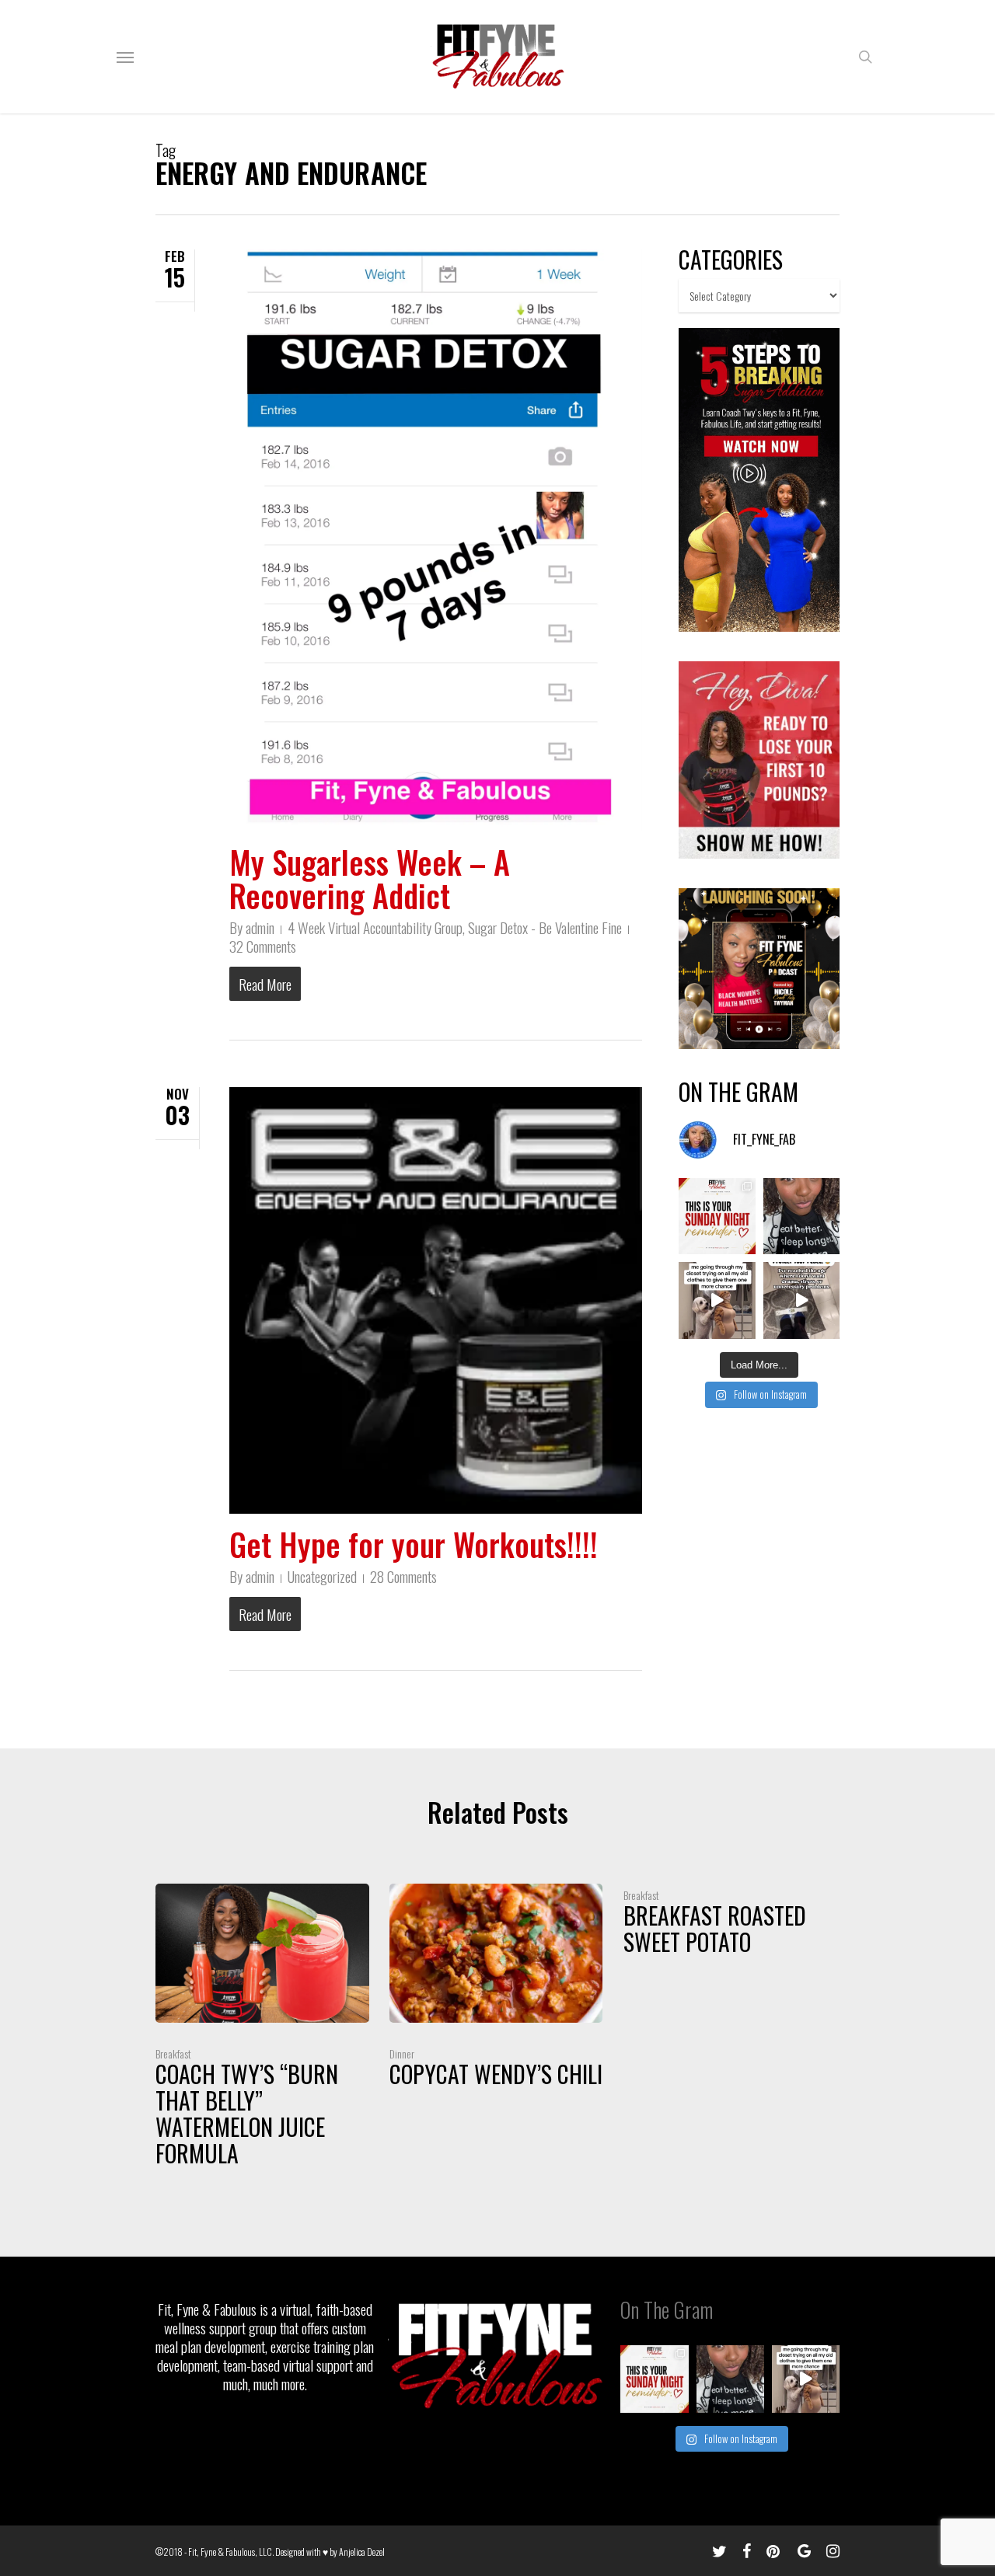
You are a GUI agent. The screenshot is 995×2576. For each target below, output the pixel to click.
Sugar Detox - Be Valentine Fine (545, 927)
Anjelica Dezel (362, 2552)
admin (260, 927)
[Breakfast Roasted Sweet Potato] (730, 1924)
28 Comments (403, 1576)
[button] (125, 57)
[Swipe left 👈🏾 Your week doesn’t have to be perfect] (717, 1216)
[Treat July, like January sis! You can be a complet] (717, 1300)
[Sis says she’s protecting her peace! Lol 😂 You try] (801, 1300)
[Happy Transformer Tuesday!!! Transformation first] (801, 1216)
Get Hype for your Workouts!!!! (414, 1544)
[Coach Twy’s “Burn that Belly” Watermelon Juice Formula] (262, 2029)
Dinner (402, 2053)
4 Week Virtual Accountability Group (375, 927)
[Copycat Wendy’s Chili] (496, 1990)
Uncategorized (322, 1576)
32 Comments (263, 946)
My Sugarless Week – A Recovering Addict (370, 878)
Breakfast (173, 2053)
